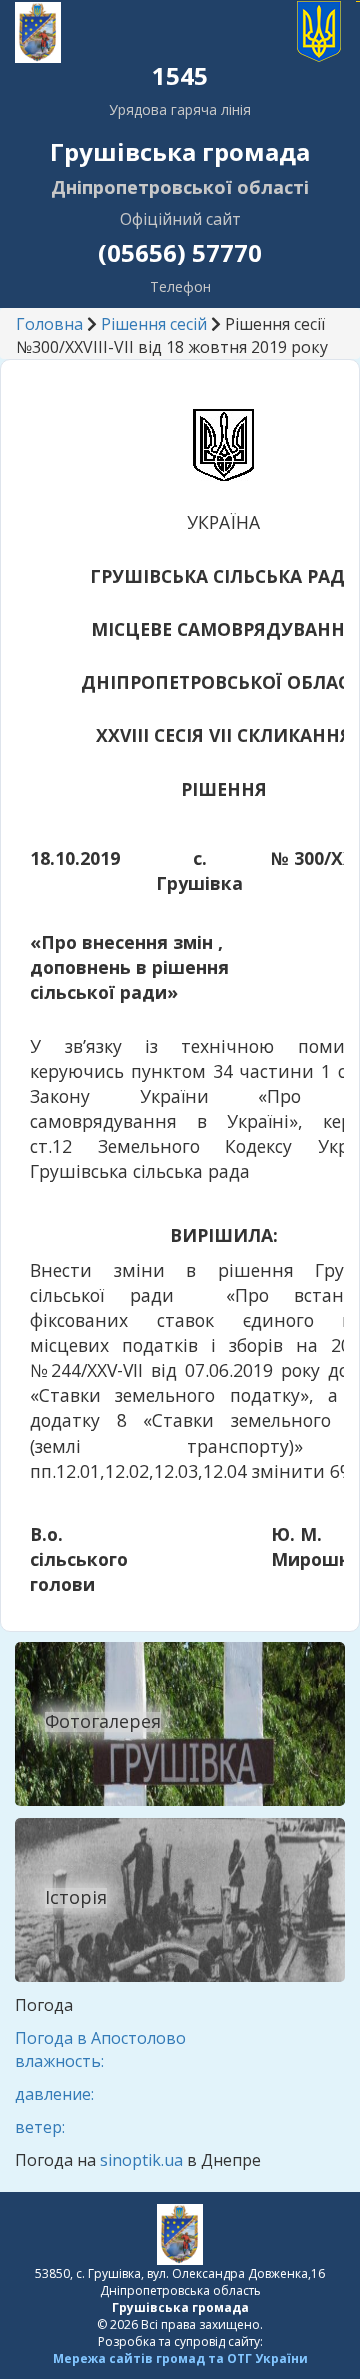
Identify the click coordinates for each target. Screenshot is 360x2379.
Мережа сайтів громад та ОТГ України (180, 2358)
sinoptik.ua (141, 2160)
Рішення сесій (154, 324)
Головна (49, 324)
